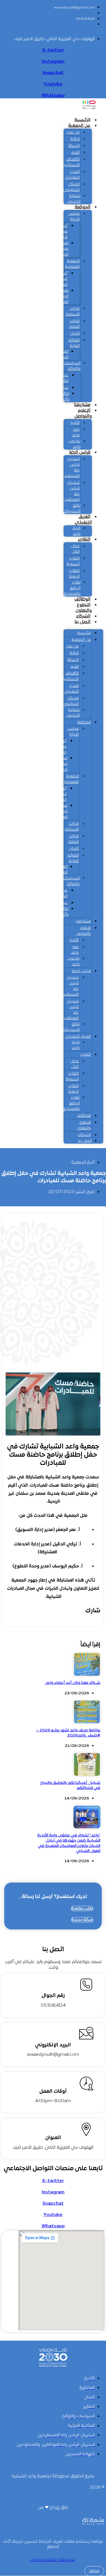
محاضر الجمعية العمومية (61, 296)
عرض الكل (64, 378)
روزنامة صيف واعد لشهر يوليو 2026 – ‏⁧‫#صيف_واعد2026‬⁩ (68, 1733)
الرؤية (75, 139)
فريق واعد (76, 531)
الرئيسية (82, 120)
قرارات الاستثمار (73, 312)
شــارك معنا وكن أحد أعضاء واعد (73, 1683)
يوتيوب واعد (74, 444)
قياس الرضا (80, 452)
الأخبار (75, 423)
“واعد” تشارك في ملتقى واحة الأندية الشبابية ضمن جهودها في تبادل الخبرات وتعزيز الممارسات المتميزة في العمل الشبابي (69, 1843)
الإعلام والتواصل (83, 413)
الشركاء (83, 616)
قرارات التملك (74, 324)
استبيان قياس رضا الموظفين (71, 491)
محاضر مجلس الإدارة (62, 249)
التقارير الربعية (74, 574)
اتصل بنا (83, 622)
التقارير (84, 539)
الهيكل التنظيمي (72, 187)
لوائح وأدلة (65, 397)
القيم (76, 153)
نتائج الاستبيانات (72, 509)
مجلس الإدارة (74, 217)
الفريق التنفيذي (83, 520)
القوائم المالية (74, 343)
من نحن (73, 132)
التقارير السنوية (73, 561)
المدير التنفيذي (72, 175)
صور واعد (76, 432)
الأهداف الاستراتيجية (70, 162)
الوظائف (82, 599)
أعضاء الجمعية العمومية (60, 279)
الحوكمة (83, 207)
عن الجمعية (79, 126)
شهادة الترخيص (74, 199)
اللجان (75, 334)
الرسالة (74, 146)
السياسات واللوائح (72, 366)
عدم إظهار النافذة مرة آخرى (52, 2560)
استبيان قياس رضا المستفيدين (70, 468)
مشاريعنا (82, 405)
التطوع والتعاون (84, 608)
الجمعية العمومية (72, 264)
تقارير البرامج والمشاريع (72, 588)
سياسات (61, 388)
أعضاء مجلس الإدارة (62, 232)
